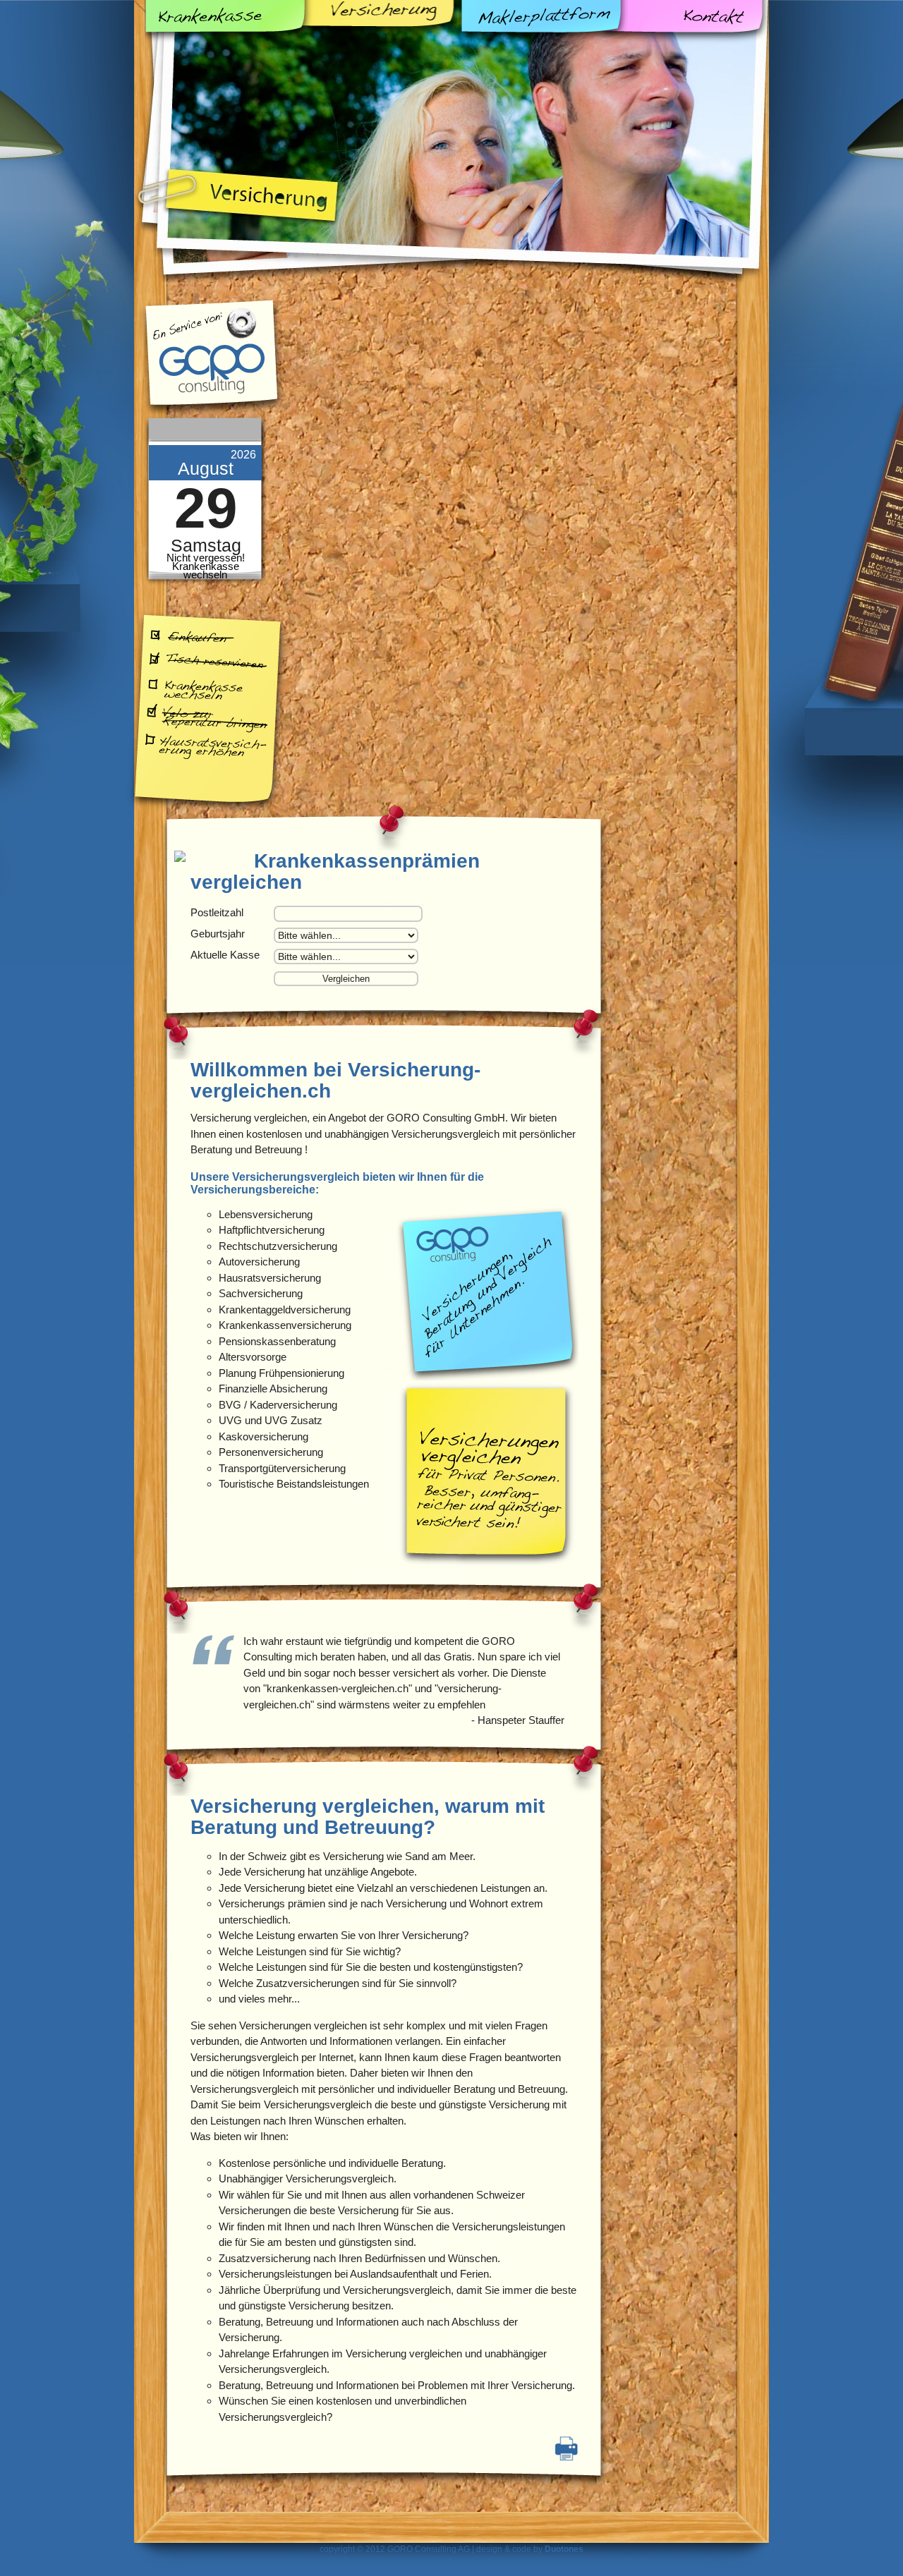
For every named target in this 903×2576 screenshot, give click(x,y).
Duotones (564, 2549)
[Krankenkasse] (213, 857)
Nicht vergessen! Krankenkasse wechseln (206, 566)
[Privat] (487, 1568)
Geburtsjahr (218, 934)
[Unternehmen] (487, 1377)
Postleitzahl (217, 912)
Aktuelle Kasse (225, 955)
